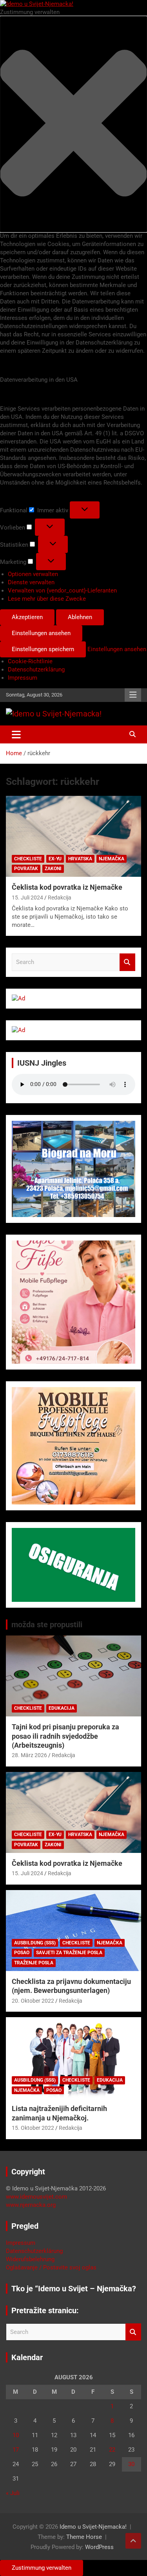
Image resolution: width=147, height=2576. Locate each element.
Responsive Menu (133, 695)
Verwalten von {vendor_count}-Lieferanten (62, 591)
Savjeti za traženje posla (69, 1953)
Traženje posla (34, 1963)
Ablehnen (80, 617)
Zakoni (53, 869)
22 (112, 2450)
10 (16, 2435)
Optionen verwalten (33, 574)
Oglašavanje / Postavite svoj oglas (51, 2267)
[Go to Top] (133, 2541)
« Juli (13, 2493)
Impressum (23, 678)
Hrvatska (80, 859)
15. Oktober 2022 (33, 2128)
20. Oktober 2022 (33, 2001)
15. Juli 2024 (27, 898)
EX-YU (55, 859)
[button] (73, 124)
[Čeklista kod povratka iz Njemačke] (73, 837)
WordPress (99, 2547)
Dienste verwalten (31, 582)
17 (16, 2450)
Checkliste (28, 859)
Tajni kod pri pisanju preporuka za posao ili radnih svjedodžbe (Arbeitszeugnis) (65, 1736)
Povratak (26, 869)
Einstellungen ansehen (41, 633)
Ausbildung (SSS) (35, 1943)
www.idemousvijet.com (36, 2197)
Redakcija (60, 898)
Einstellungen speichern (43, 649)
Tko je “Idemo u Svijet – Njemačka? (74, 2289)
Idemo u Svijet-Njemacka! (93, 2527)
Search (127, 962)
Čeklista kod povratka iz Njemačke (67, 887)
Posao (22, 1953)
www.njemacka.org (31, 2205)
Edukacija (62, 1708)
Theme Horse (84, 2537)
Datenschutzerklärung (36, 670)
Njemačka (112, 859)
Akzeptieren (27, 617)
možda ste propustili (47, 1625)
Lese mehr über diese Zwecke (47, 599)
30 (131, 2464)
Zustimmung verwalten (42, 2568)
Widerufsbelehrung (30, 2259)
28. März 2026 (29, 1755)
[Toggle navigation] (16, 734)
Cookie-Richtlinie (30, 661)
